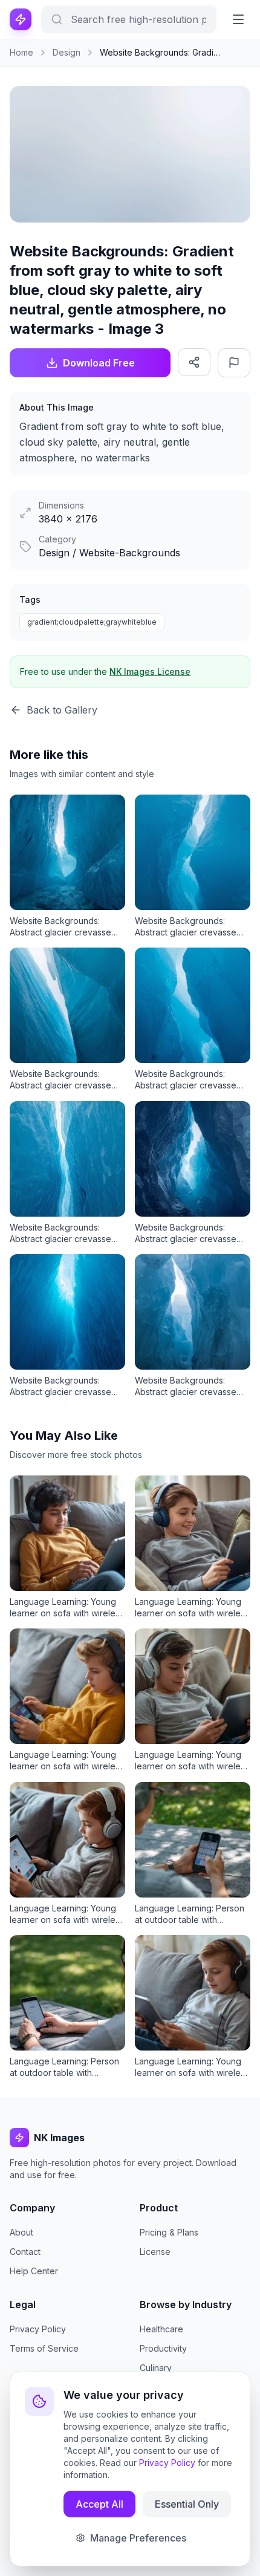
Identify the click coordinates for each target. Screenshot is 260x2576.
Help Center (34, 2271)
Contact (25, 2252)
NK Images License (150, 672)
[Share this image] (194, 362)
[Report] (234, 363)
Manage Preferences (138, 2538)
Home (21, 52)
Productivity (163, 2348)
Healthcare (161, 2329)
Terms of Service (44, 2348)
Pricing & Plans (169, 2232)
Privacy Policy (38, 2329)
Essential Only (187, 2504)
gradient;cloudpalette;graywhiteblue (92, 622)
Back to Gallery (62, 710)
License (155, 2252)
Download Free (99, 363)
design (67, 52)
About (21, 2232)
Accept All (99, 2504)
